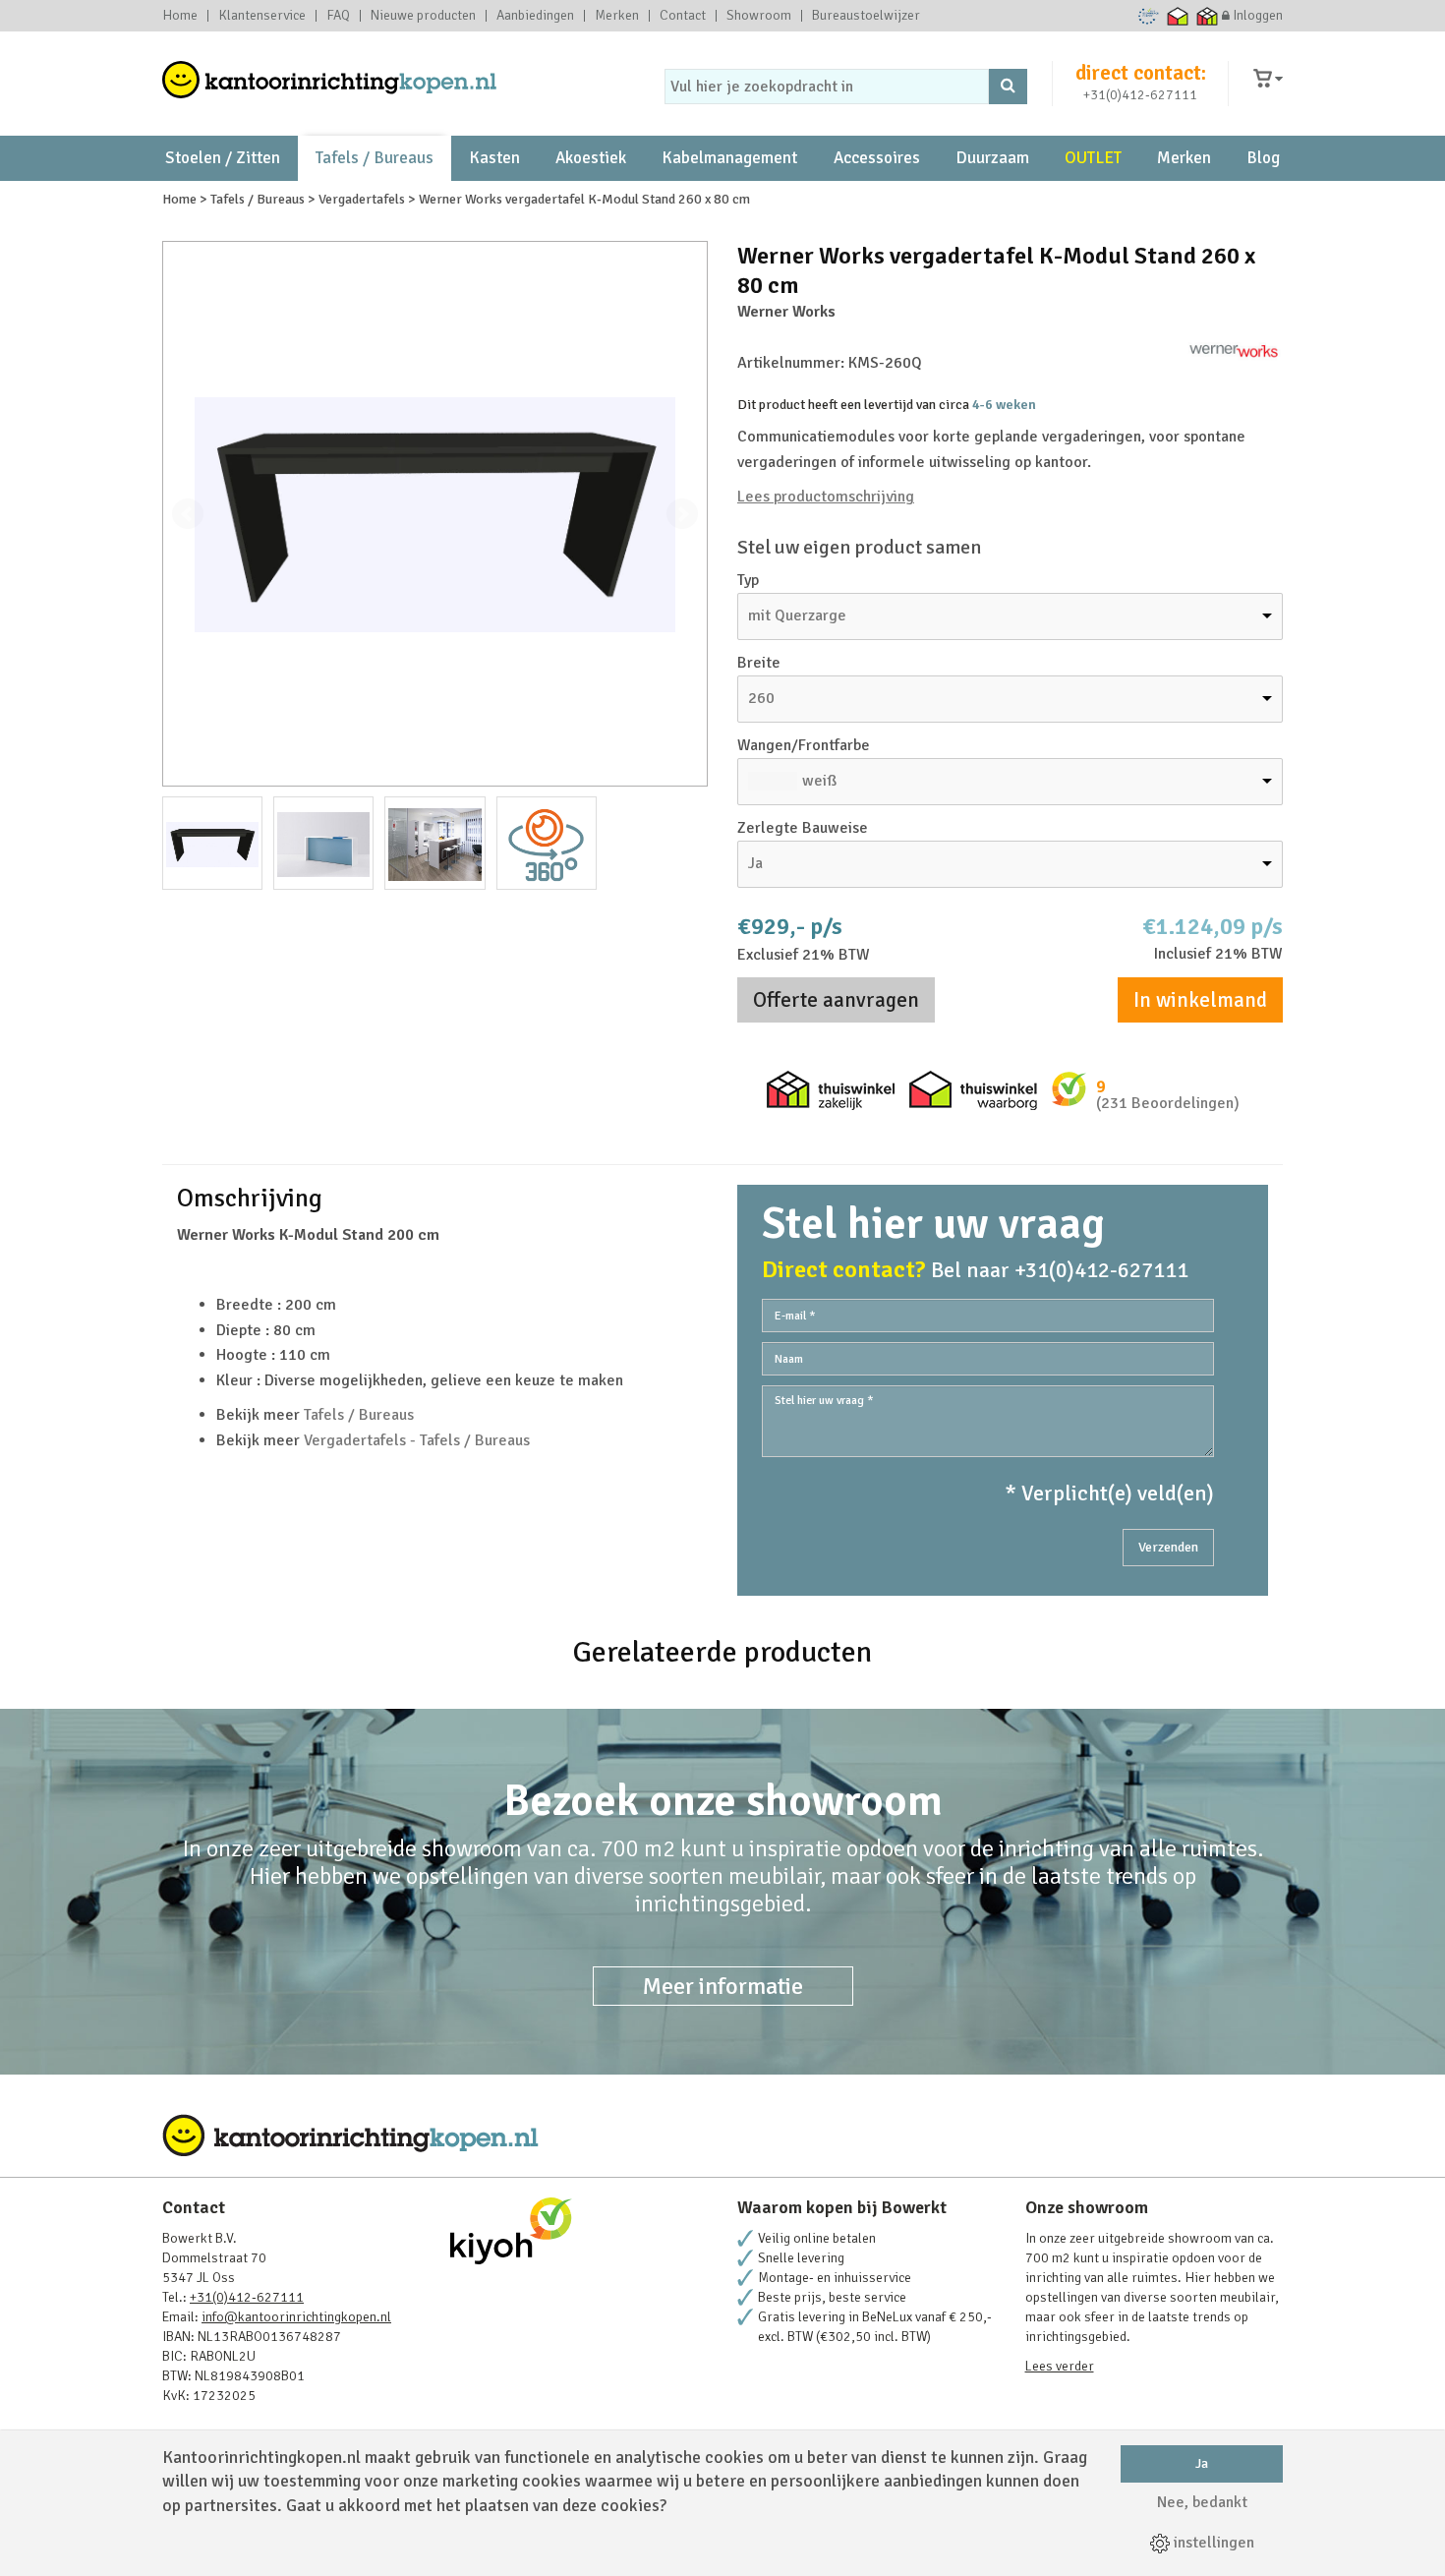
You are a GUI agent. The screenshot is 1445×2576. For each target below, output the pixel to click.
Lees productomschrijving (826, 497)
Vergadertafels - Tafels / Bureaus (417, 1440)
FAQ (338, 16)
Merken (617, 16)
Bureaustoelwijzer (866, 16)
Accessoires (877, 158)
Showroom (759, 16)
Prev (188, 514)
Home (180, 16)
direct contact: (1141, 73)
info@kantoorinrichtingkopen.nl (296, 2317)
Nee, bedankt (1202, 2502)
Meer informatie (723, 1986)
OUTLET (1093, 158)
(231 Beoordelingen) (1168, 1103)
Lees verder (1060, 2366)
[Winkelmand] (1268, 79)
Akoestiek (591, 158)
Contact (683, 16)
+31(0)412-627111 (1140, 95)
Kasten (494, 158)
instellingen (1212, 2543)
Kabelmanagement (729, 158)
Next (682, 514)
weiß (819, 781)
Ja (1202, 2463)
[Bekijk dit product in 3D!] (547, 843)
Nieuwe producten (423, 16)
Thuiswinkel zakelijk (1208, 16)
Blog (1263, 158)
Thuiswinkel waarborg (1178, 16)
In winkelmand (1200, 1000)
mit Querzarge (797, 615)
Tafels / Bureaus (375, 158)
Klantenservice (262, 16)
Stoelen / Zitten (223, 158)
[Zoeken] (1008, 87)
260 (761, 698)
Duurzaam (992, 158)
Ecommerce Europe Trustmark (1149, 16)
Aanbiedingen (535, 16)
